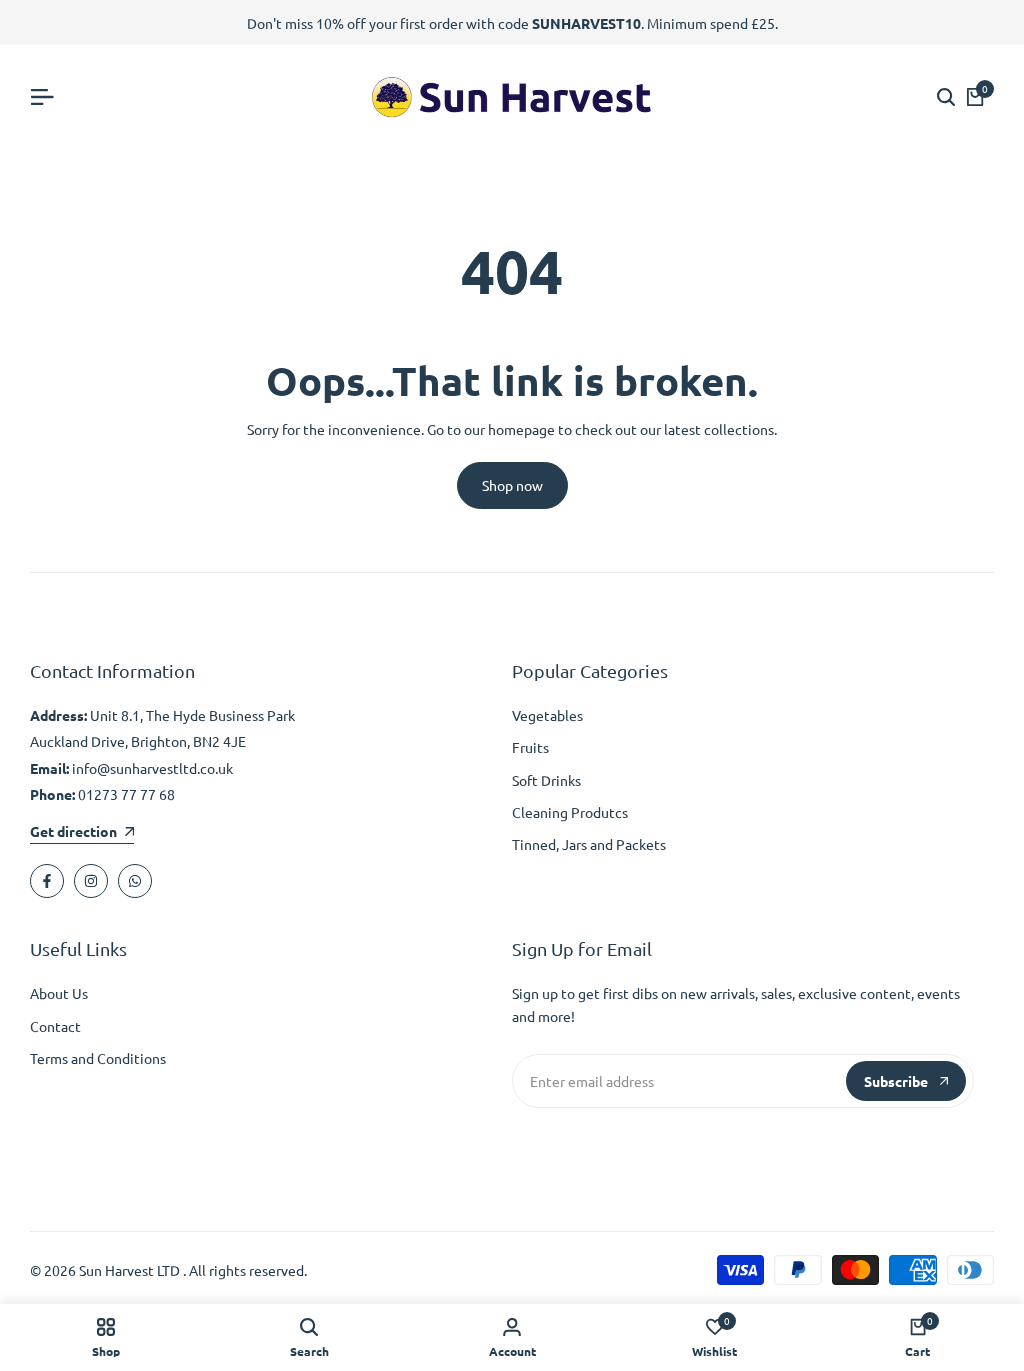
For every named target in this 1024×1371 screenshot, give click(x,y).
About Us (59, 993)
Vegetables (547, 715)
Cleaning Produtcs (570, 812)
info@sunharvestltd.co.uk (152, 768)
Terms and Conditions (98, 1058)
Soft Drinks (546, 780)
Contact (55, 1026)
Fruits (530, 747)
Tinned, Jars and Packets (589, 844)
